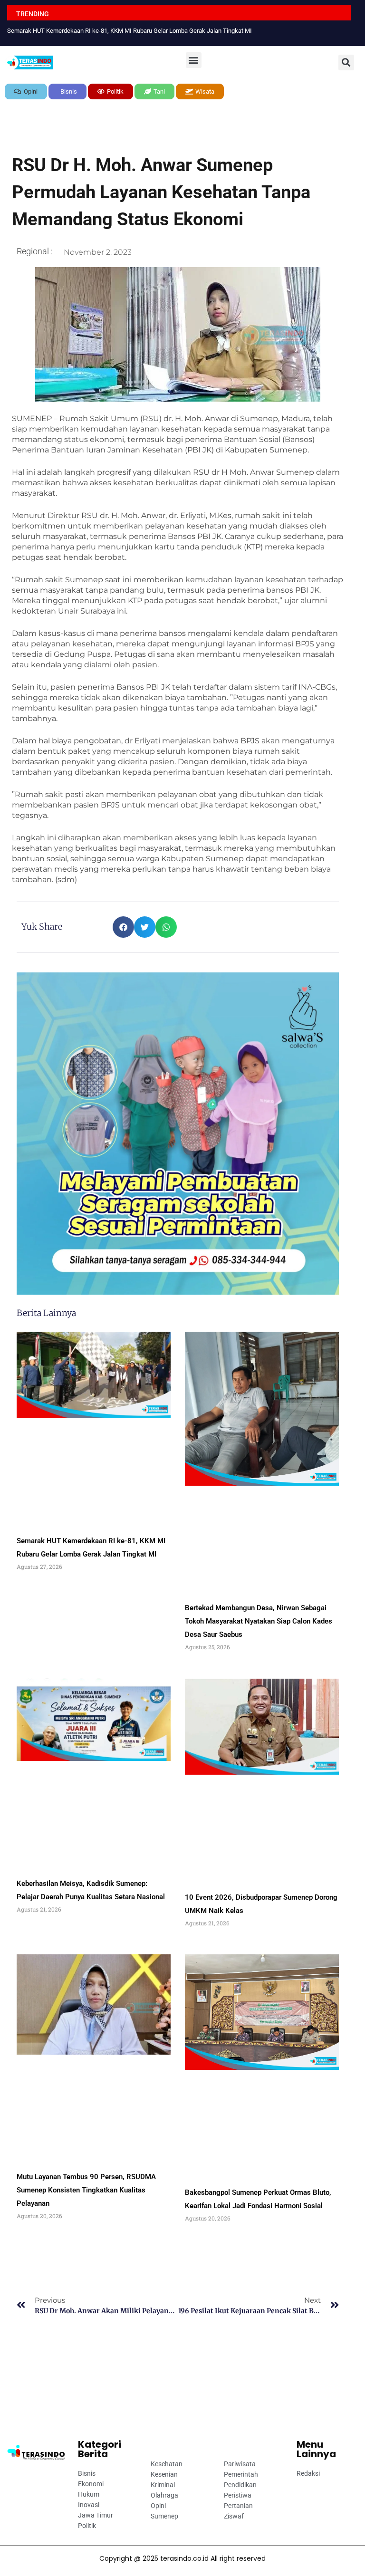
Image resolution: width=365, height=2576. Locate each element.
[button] (194, 60)
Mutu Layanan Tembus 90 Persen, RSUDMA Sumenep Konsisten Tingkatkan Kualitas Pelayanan (86, 2190)
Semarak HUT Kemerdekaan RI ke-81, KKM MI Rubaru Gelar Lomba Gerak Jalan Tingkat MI (130, 31)
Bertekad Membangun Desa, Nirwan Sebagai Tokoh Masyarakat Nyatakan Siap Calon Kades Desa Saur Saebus (259, 1621)
